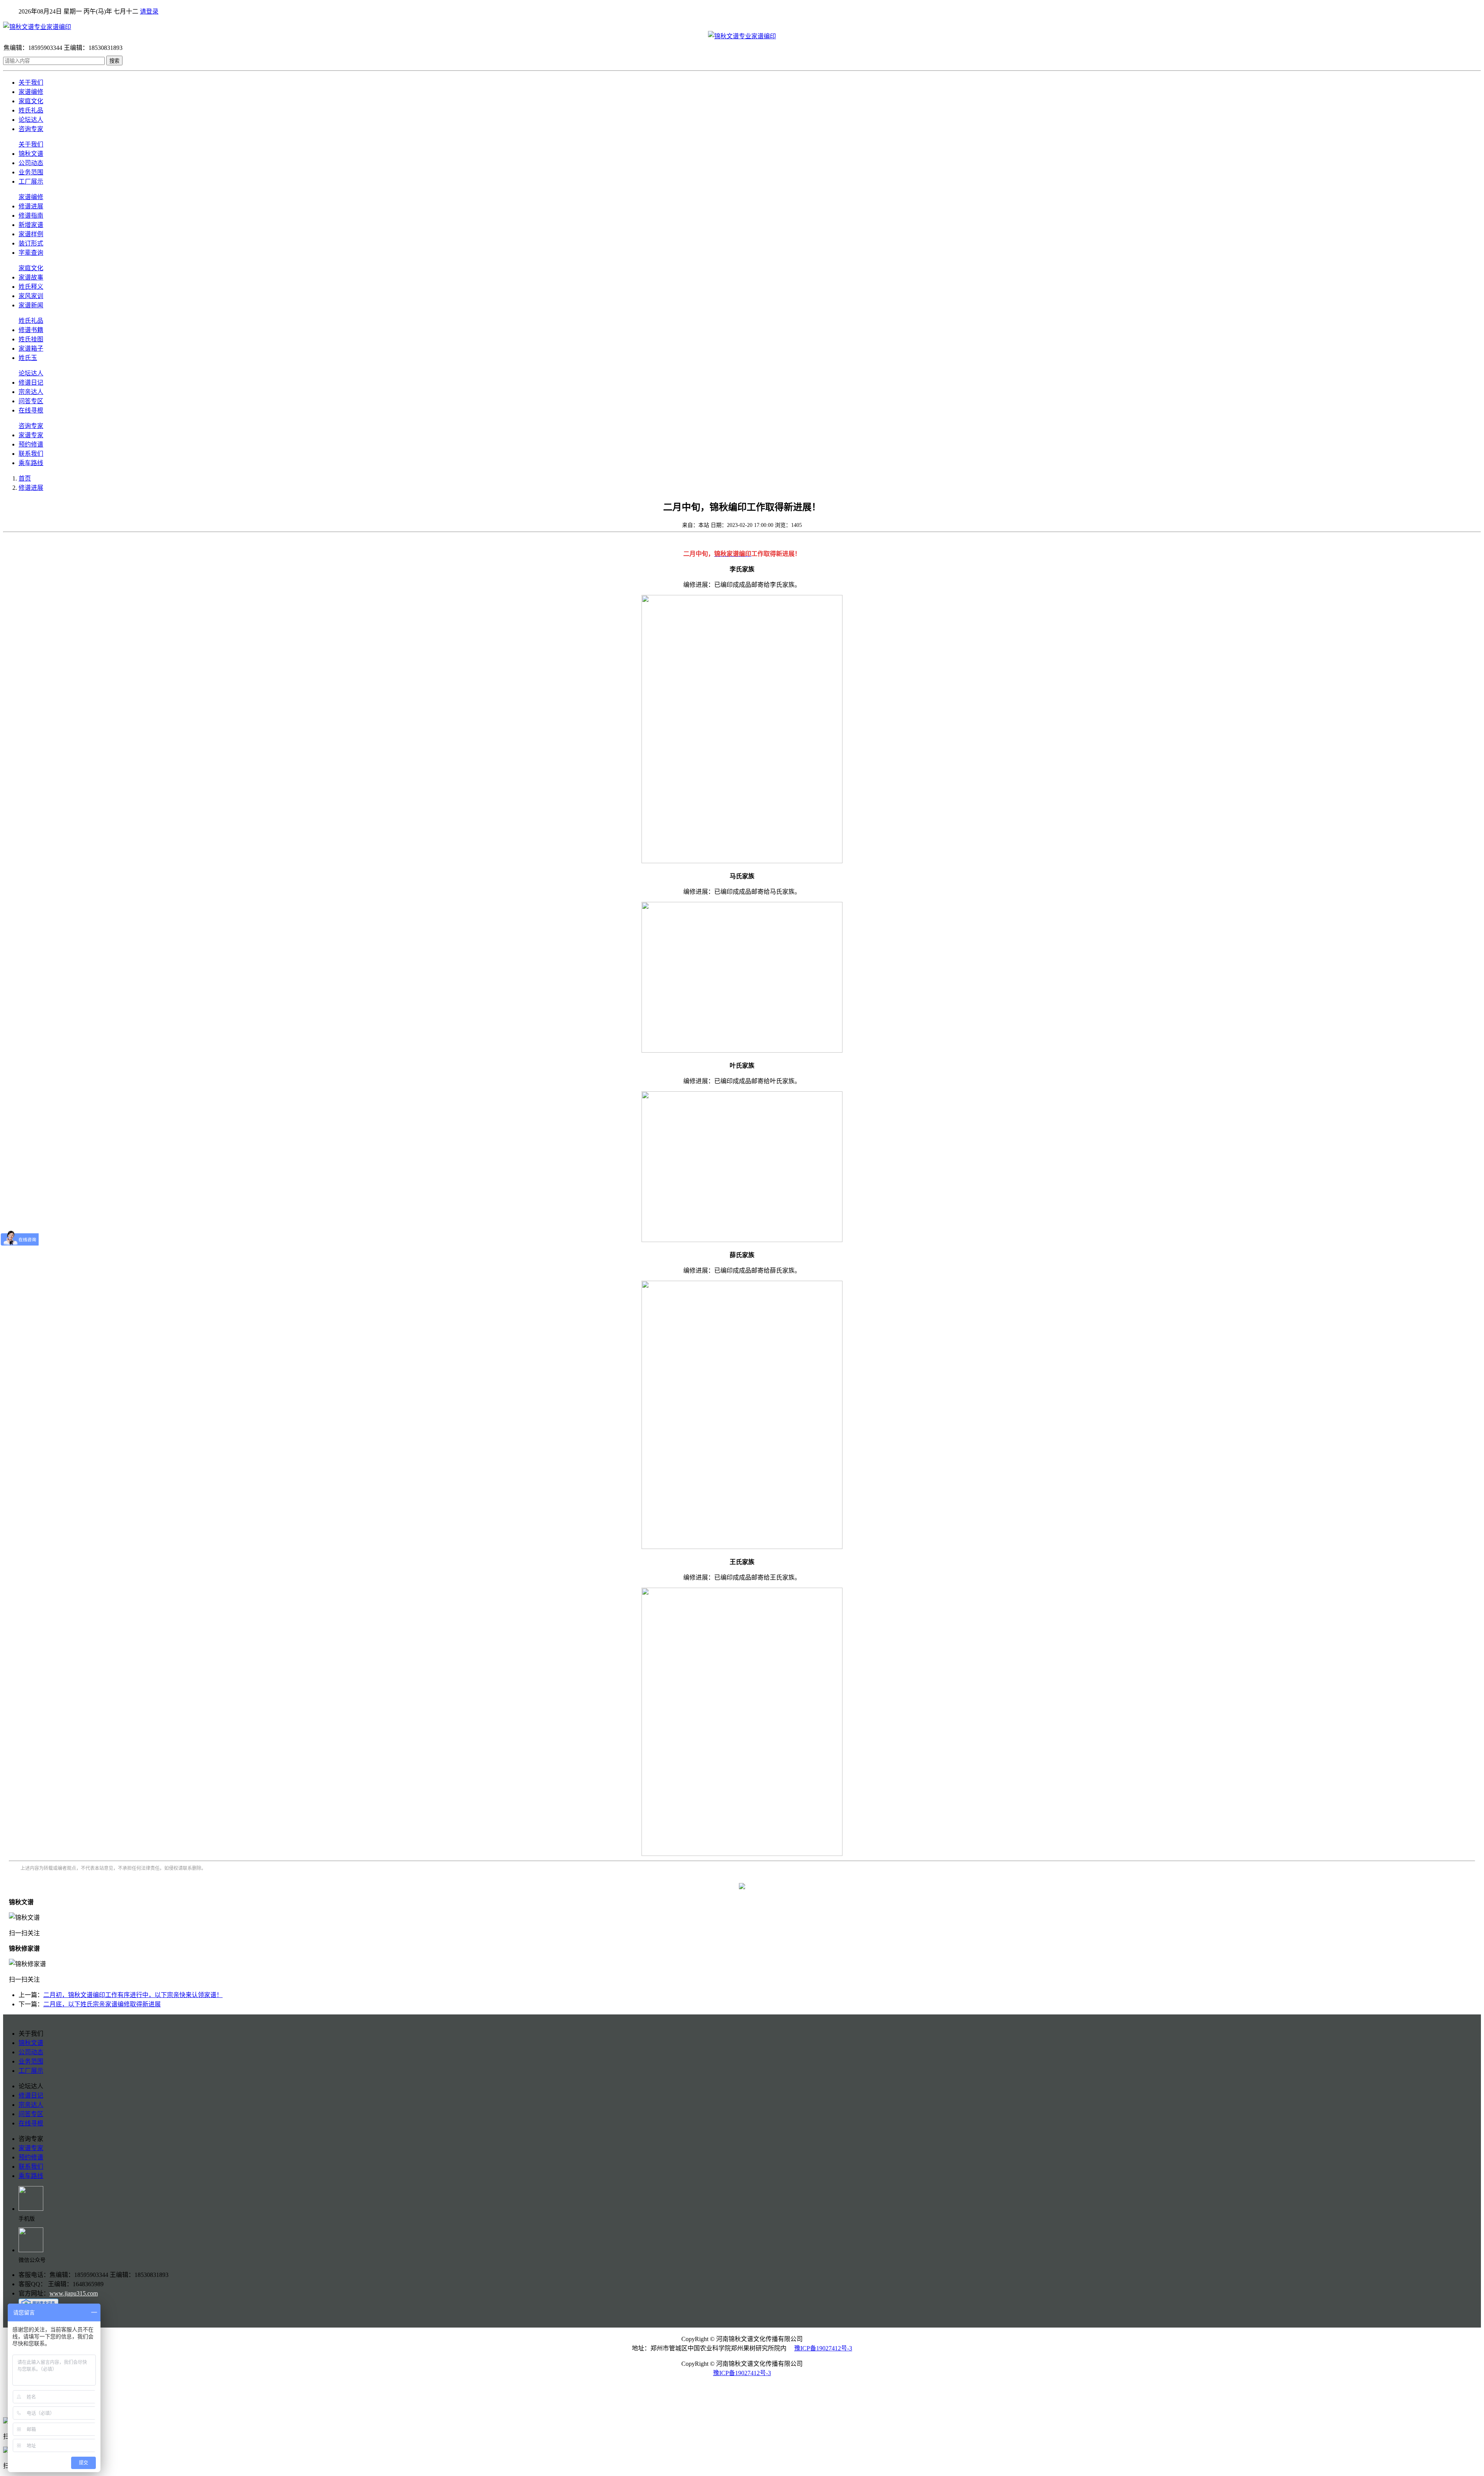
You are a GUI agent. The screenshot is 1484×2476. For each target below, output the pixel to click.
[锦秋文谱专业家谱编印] (742, 26)
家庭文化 (31, 101)
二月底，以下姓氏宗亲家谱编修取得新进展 (102, 2004)
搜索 (114, 61)
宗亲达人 (31, 392)
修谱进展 (31, 206)
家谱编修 (31, 92)
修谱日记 (31, 383)
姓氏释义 (31, 287)
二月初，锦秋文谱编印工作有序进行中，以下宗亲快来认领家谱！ (133, 1995)
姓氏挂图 (31, 339)
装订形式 (31, 243)
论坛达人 (31, 120)
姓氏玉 (28, 358)
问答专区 (31, 401)
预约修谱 (31, 444)
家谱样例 (31, 234)
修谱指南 (31, 216)
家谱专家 (31, 435)
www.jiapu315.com (74, 2293)
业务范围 (31, 172)
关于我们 (31, 83)
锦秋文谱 (31, 154)
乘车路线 (31, 463)
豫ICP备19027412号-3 (823, 2348)
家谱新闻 (31, 305)
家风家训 (31, 296)
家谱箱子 (31, 348)
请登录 (149, 11)
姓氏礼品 (31, 110)
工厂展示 (31, 181)
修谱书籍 (31, 330)
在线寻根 (31, 410)
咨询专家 (31, 129)
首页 (25, 478)
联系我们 (31, 454)
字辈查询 (31, 253)
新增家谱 (31, 225)
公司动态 (31, 163)
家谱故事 (31, 277)
